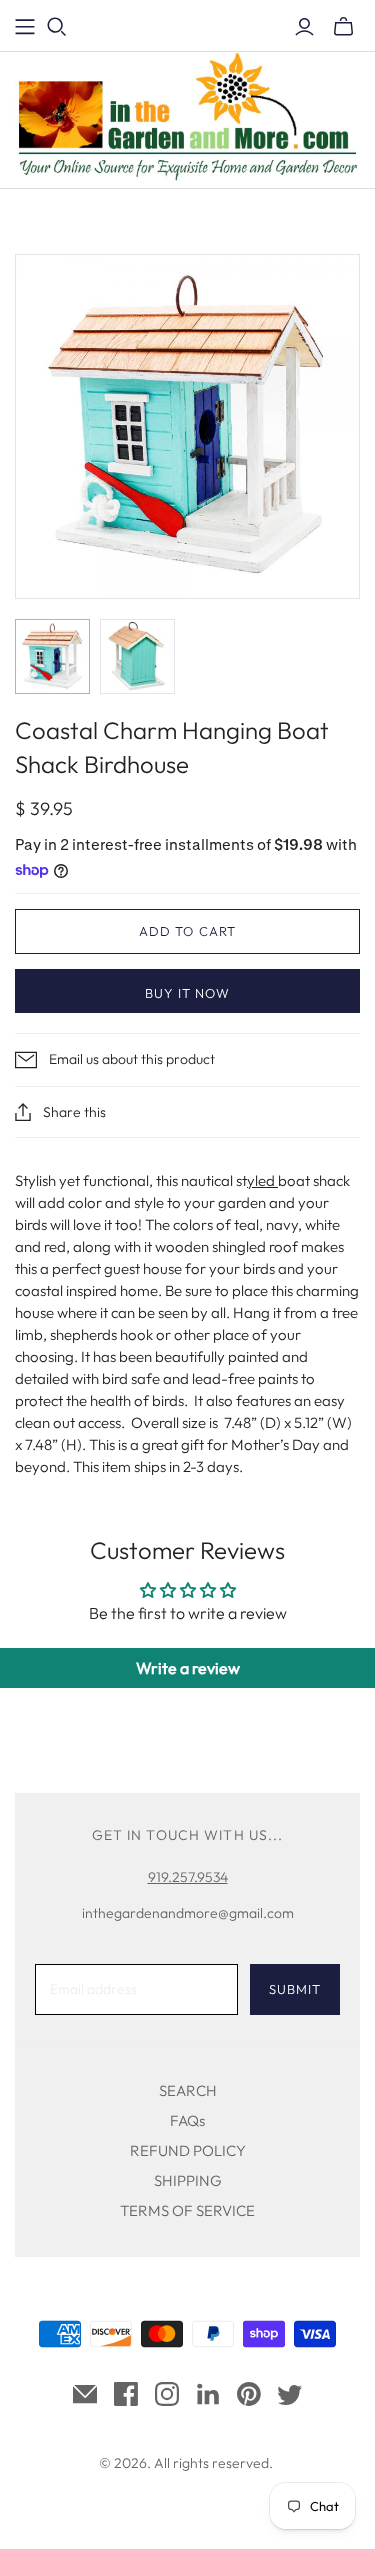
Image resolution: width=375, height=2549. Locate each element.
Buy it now (187, 993)
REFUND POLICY (188, 2150)
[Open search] (57, 27)
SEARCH (188, 2090)
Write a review (188, 1668)
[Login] (304, 27)
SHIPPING (188, 2180)
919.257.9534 (188, 1877)
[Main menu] (25, 27)
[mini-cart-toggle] (343, 27)
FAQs (187, 2120)
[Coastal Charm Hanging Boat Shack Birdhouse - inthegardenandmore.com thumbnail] (52, 656)
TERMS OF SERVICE (187, 2210)
